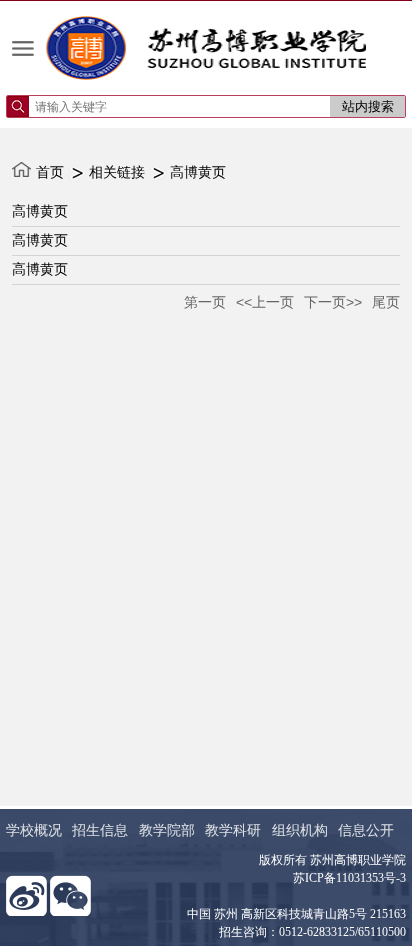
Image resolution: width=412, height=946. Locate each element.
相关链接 (117, 172)
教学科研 (233, 830)
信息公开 (366, 830)
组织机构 (300, 830)
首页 (50, 172)
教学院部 (167, 830)
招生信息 (100, 830)
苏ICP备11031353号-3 (349, 878)
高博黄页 (198, 172)
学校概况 (34, 830)
